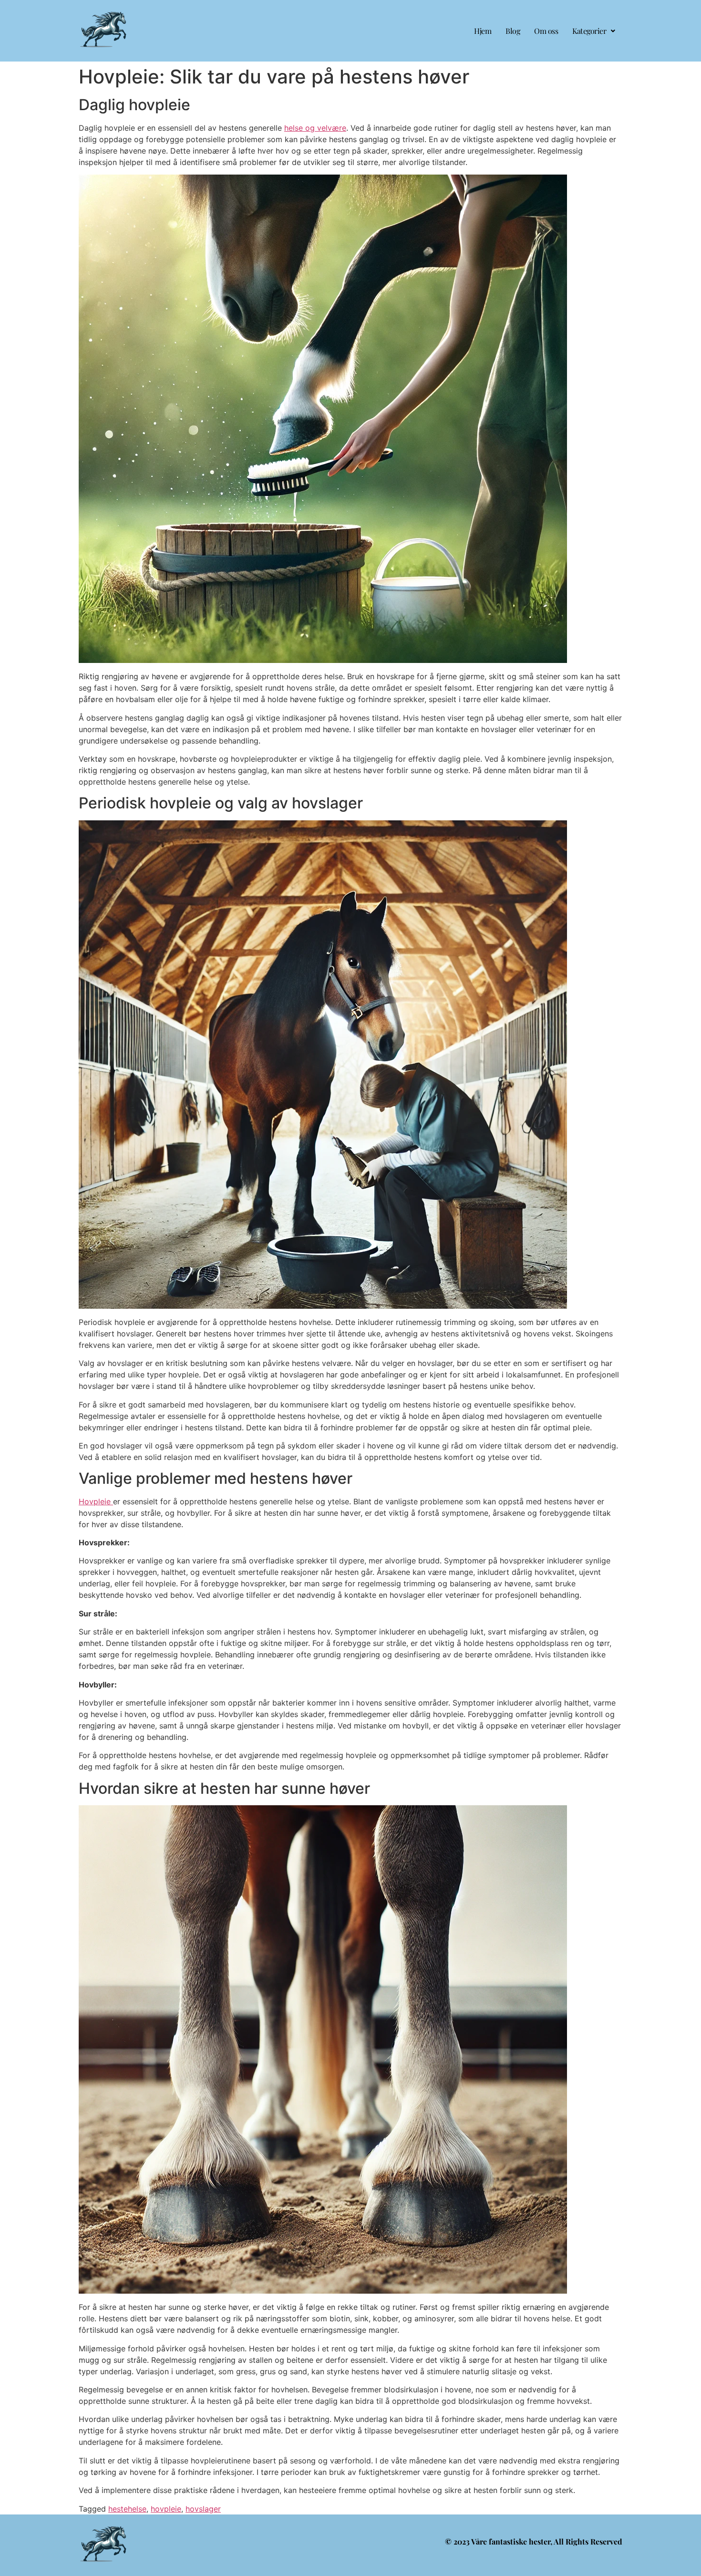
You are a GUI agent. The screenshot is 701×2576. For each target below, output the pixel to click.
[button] (594, 31)
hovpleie (166, 2509)
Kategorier (589, 31)
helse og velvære (315, 128)
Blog (513, 31)
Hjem (483, 31)
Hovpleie (96, 1501)
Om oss (546, 31)
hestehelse (127, 2509)
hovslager (203, 2509)
